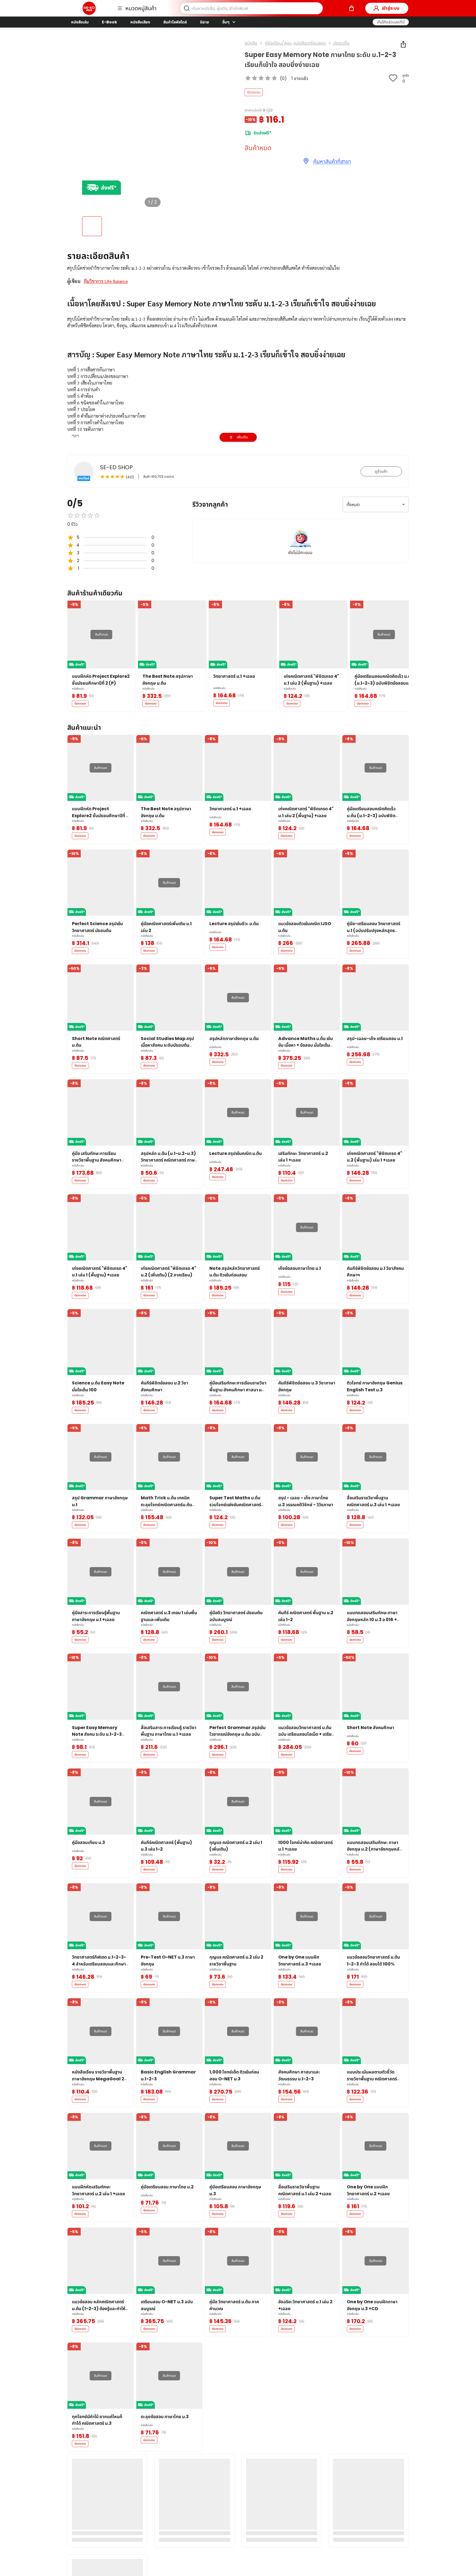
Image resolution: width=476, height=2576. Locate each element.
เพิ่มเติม (242, 437)
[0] (351, 8)
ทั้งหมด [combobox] (353, 505)
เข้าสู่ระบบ (391, 8)
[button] (391, 22)
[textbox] (238, 419)
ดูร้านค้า (381, 471)
